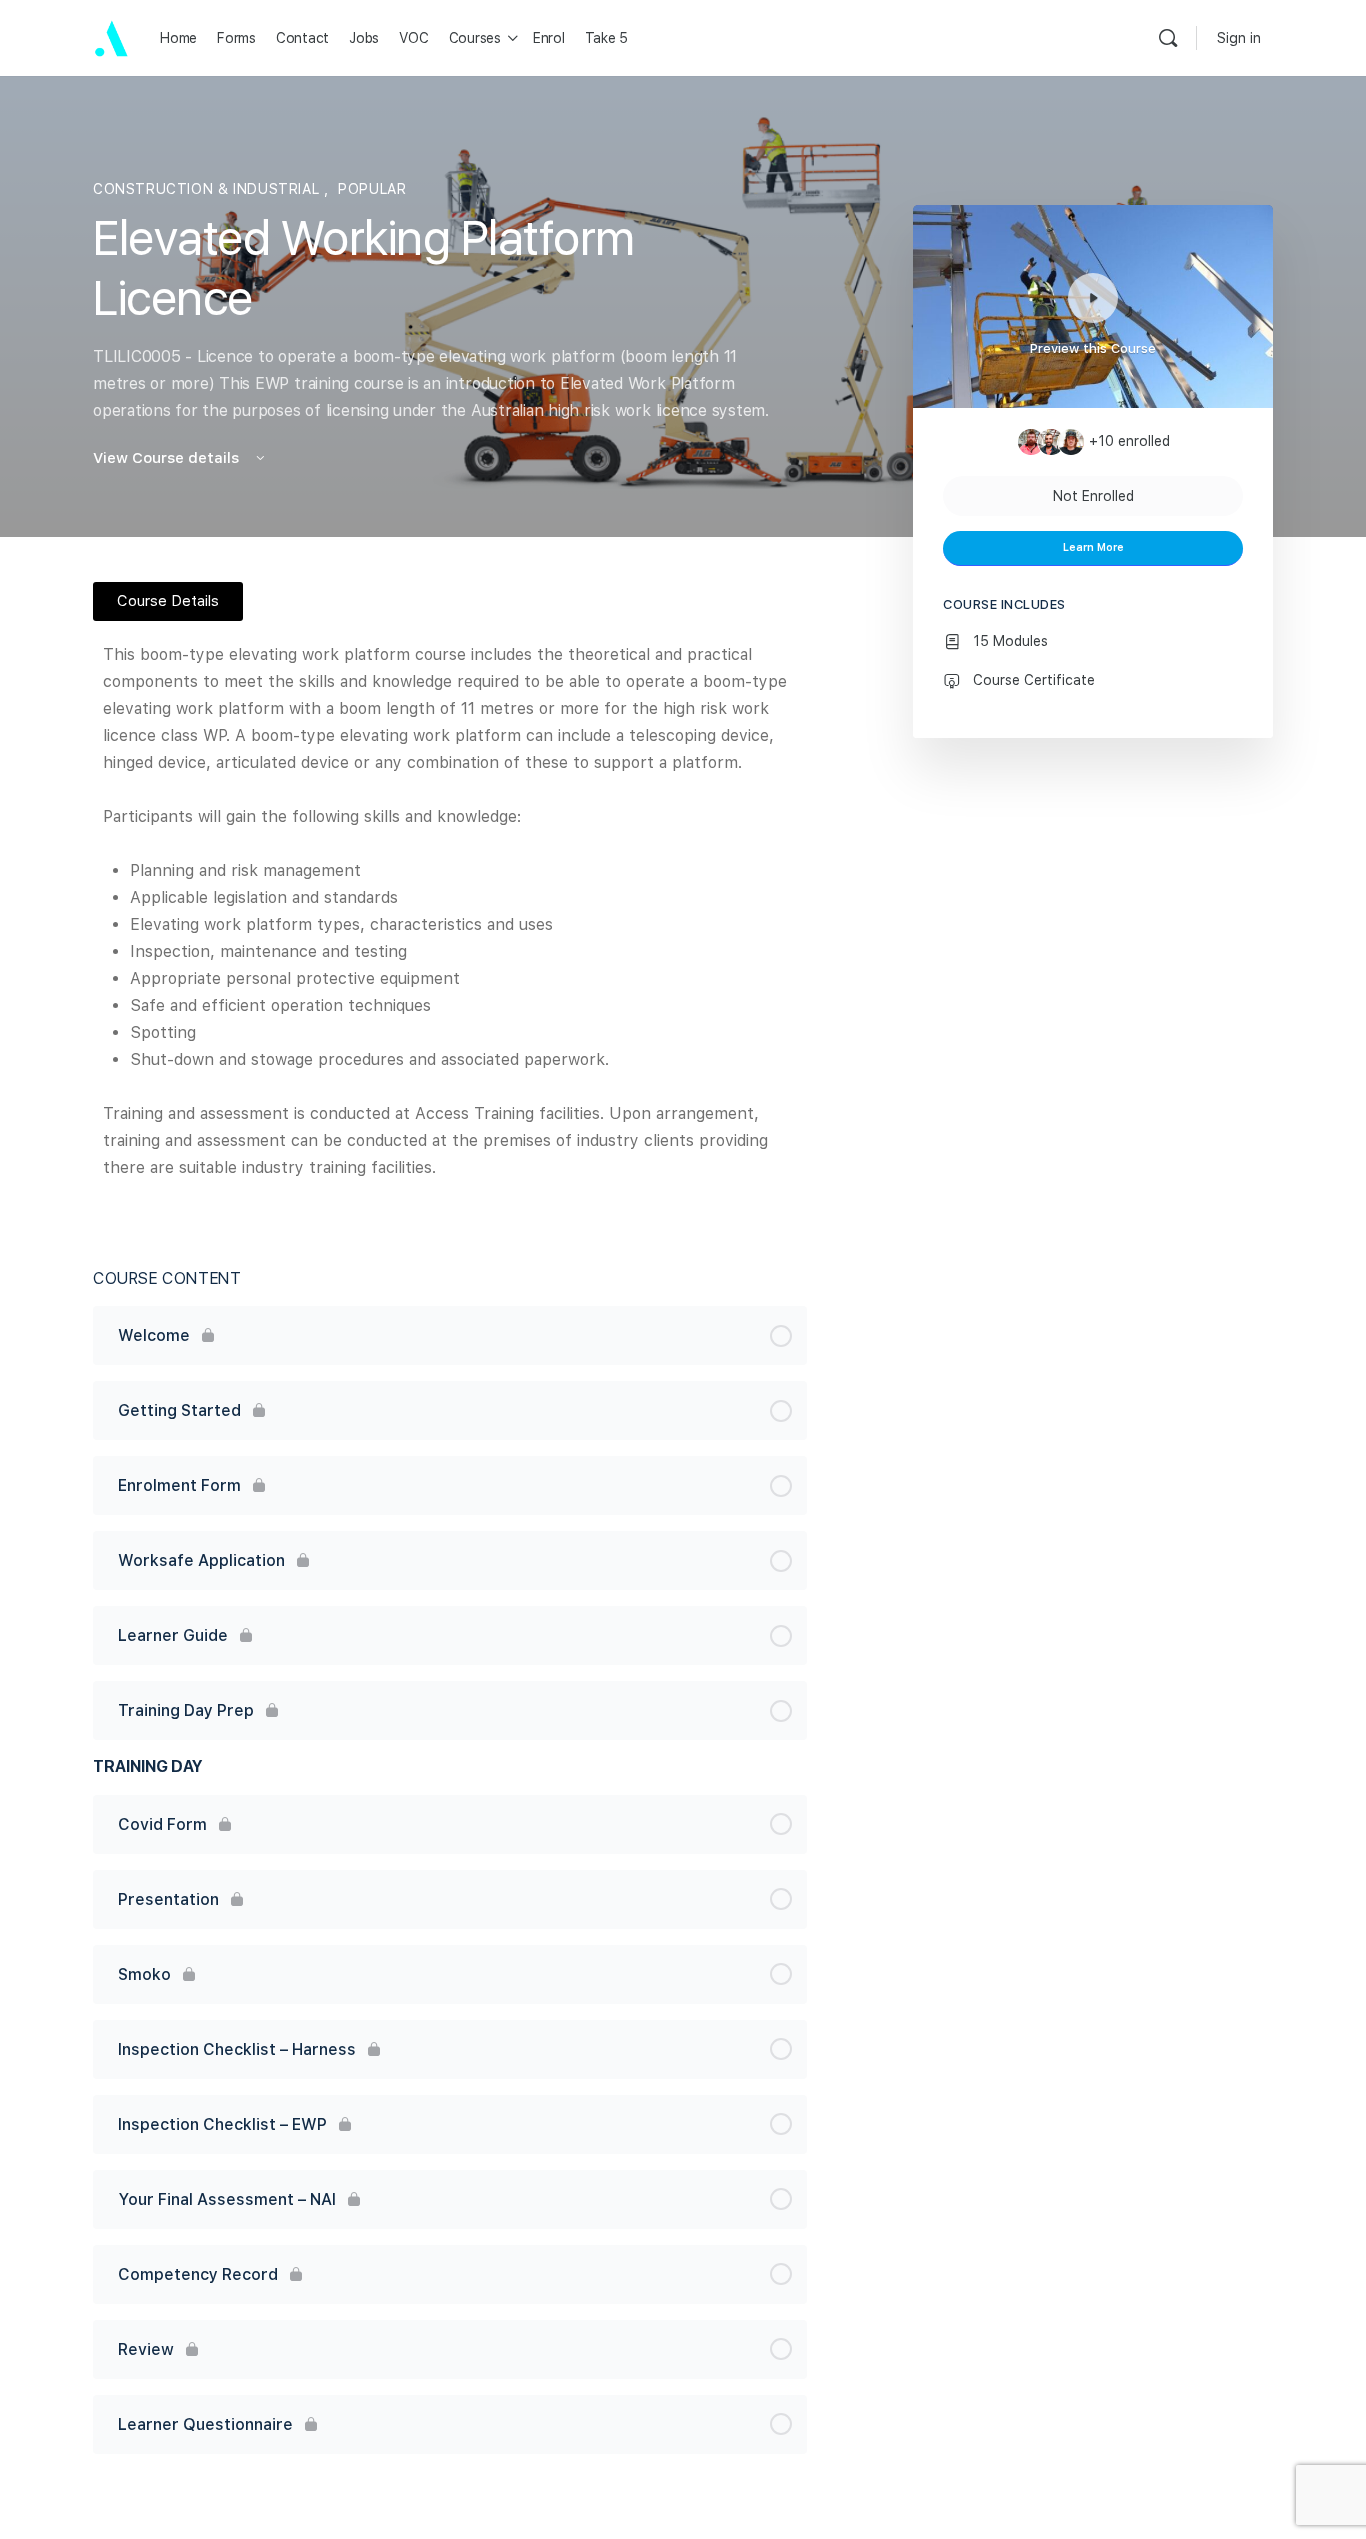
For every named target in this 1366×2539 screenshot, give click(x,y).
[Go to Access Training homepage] (111, 37)
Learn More (1093, 547)
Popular (372, 189)
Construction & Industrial (208, 189)
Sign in (1239, 38)
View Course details (168, 458)
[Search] (1168, 38)
